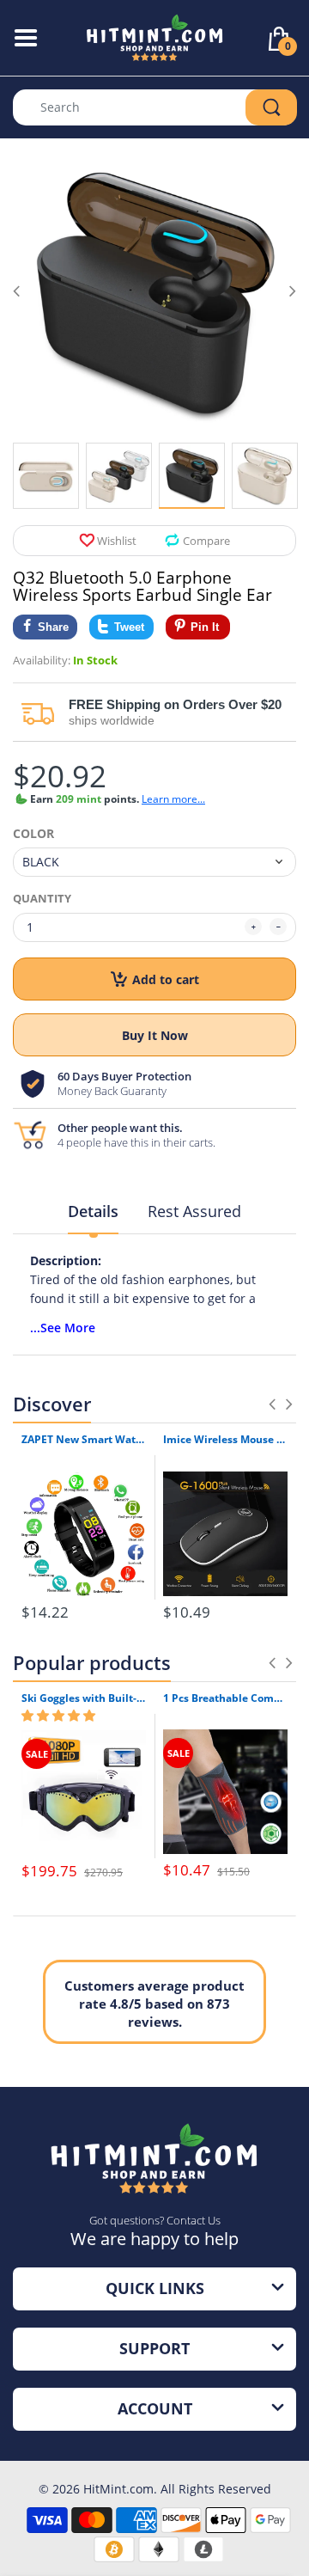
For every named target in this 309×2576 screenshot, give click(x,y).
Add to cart (166, 979)
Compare (206, 541)
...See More (63, 1328)
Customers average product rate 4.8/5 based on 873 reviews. (154, 2004)
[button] (58, 1716)
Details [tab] (93, 1211)
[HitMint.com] (155, 37)
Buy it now (155, 1035)
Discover (52, 1404)
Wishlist (117, 541)
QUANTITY (42, 898)
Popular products (92, 1662)
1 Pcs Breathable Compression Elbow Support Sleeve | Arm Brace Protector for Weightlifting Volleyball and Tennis (225, 1698)
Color (33, 834)
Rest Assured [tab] (194, 1211)
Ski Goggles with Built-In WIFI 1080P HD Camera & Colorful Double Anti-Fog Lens (84, 1698)
